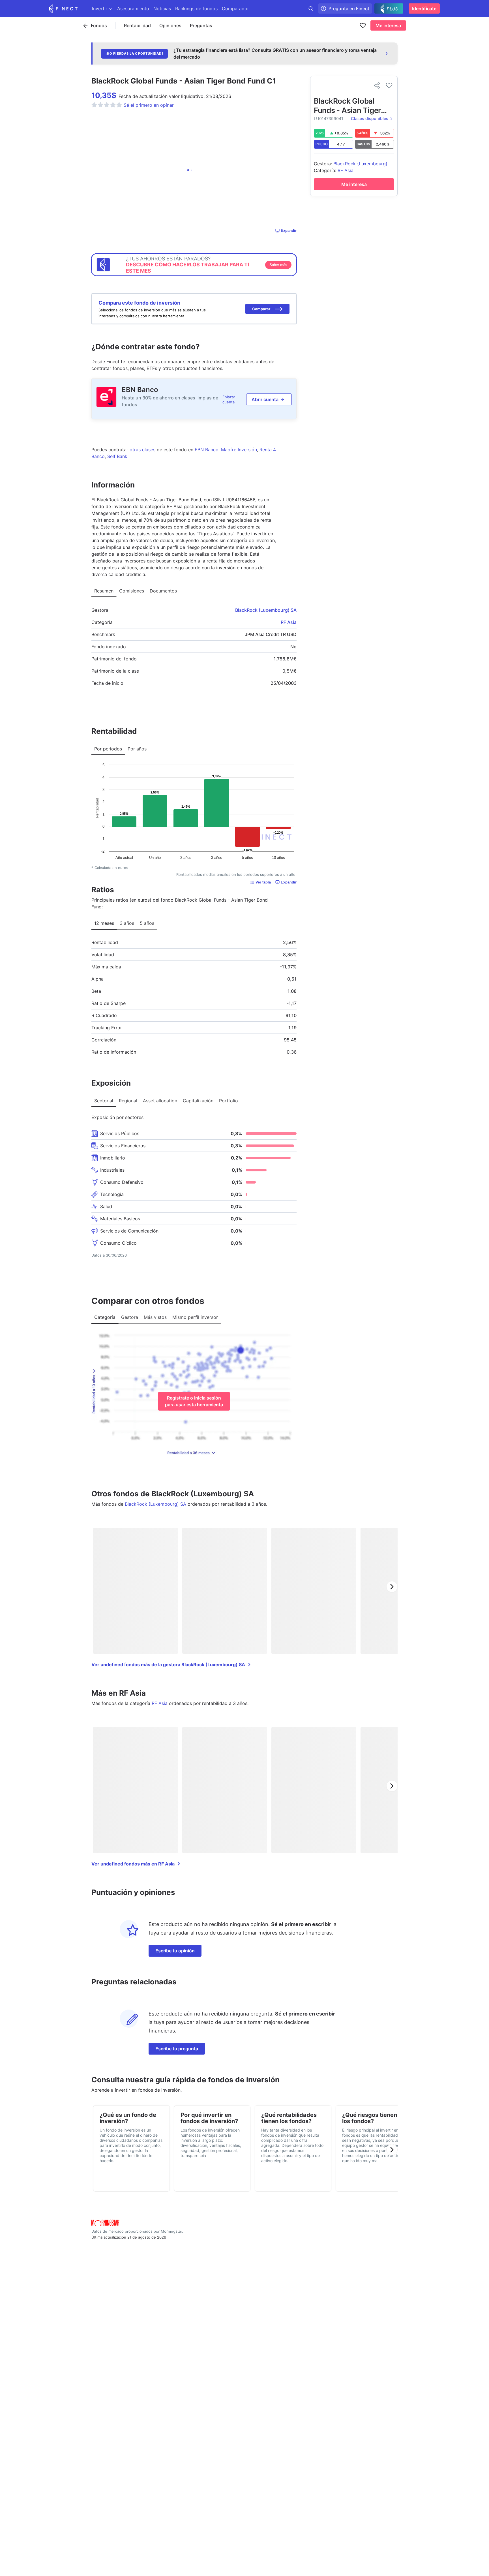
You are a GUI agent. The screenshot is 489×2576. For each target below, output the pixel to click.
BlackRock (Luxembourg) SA (266, 610)
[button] (267, 309)
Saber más (278, 265)
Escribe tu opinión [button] (175, 1951)
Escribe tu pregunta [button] (177, 2049)
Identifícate (424, 8)
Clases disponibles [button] (370, 118)
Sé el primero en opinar (149, 105)
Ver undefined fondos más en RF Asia (133, 1864)
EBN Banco (140, 390)
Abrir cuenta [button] (265, 399)
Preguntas (201, 25)
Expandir (289, 231)
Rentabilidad (137, 25)
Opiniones (170, 25)
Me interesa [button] (388, 25)
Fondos (99, 25)
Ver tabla (263, 882)
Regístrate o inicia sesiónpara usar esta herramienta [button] (194, 1401)
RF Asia (289, 622)
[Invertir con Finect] (63, 8)
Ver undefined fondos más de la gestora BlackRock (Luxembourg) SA (168, 1664)
